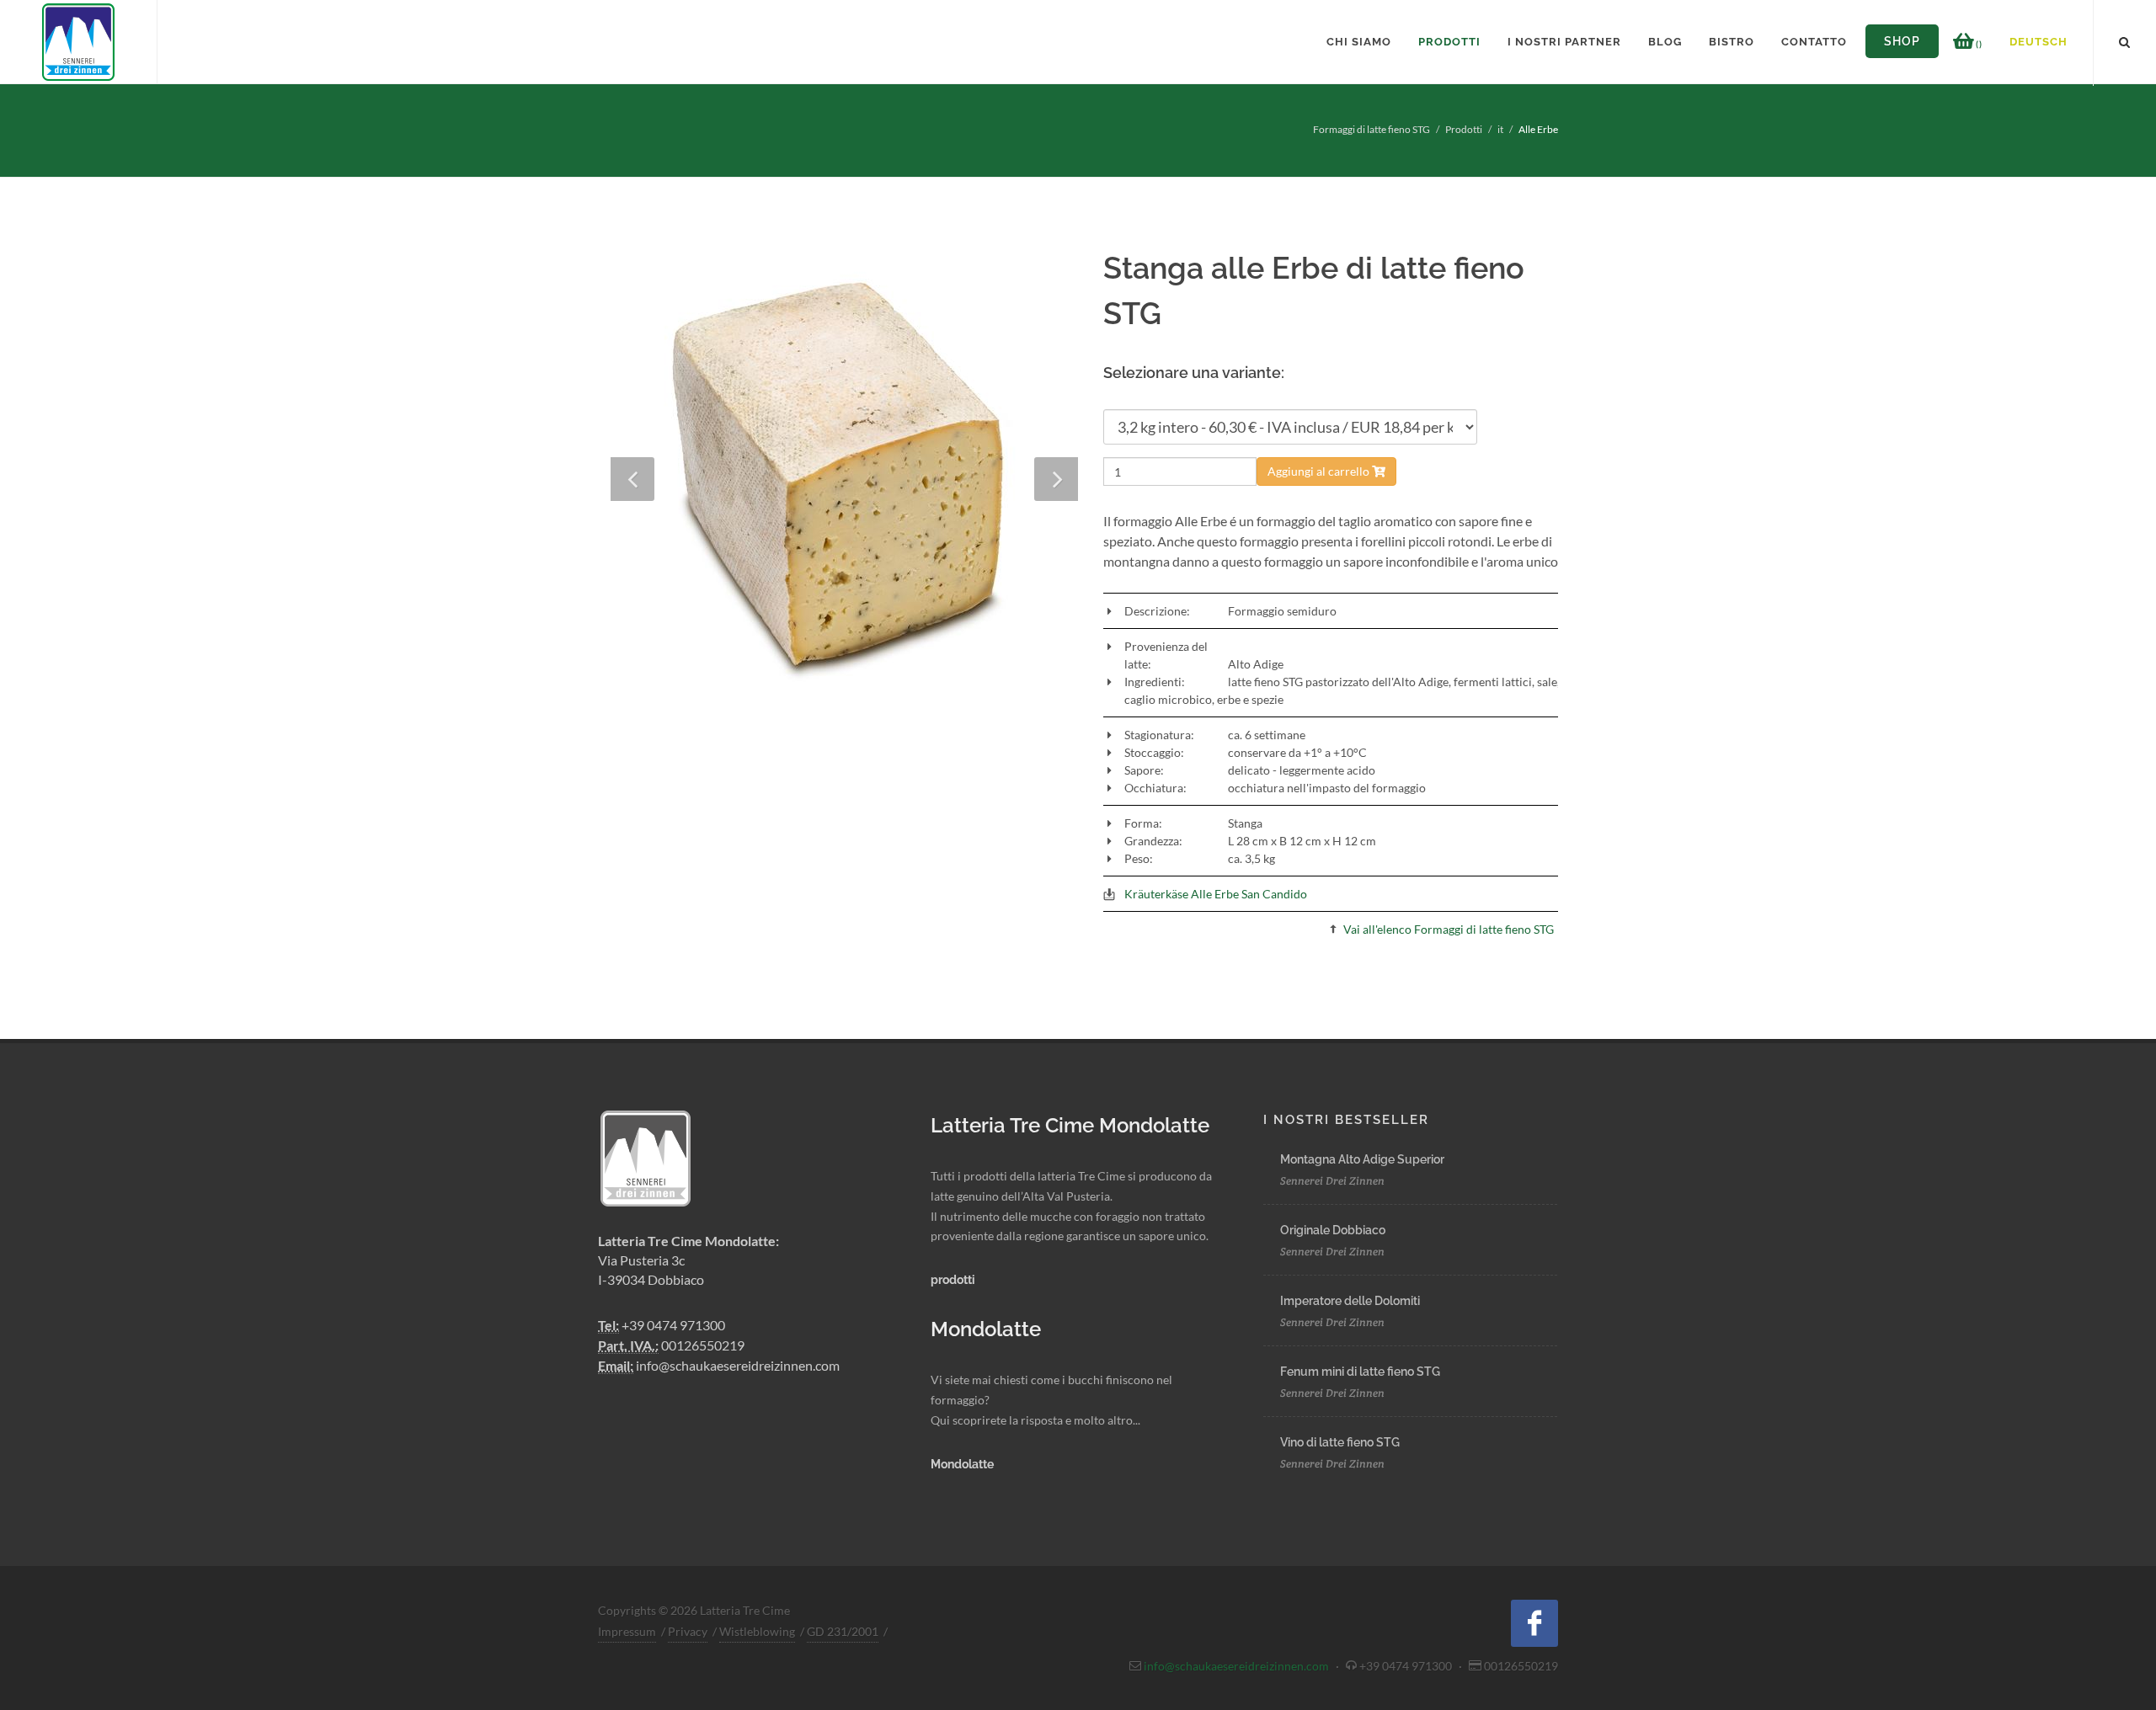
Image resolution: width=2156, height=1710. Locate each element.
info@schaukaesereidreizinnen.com (738, 1365)
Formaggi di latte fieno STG (1372, 129)
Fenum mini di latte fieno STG (1360, 1372)
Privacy (688, 1631)
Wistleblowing (757, 1631)
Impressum (627, 1631)
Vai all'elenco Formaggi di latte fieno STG (1449, 929)
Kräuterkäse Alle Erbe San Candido (1216, 894)
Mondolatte (962, 1464)
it (1500, 129)
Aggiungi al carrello (1320, 471)
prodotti (953, 1280)
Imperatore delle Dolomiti (1350, 1301)
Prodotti (1464, 129)
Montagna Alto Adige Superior (1362, 1159)
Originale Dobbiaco (1333, 1230)
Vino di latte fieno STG (1340, 1442)
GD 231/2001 (843, 1631)
